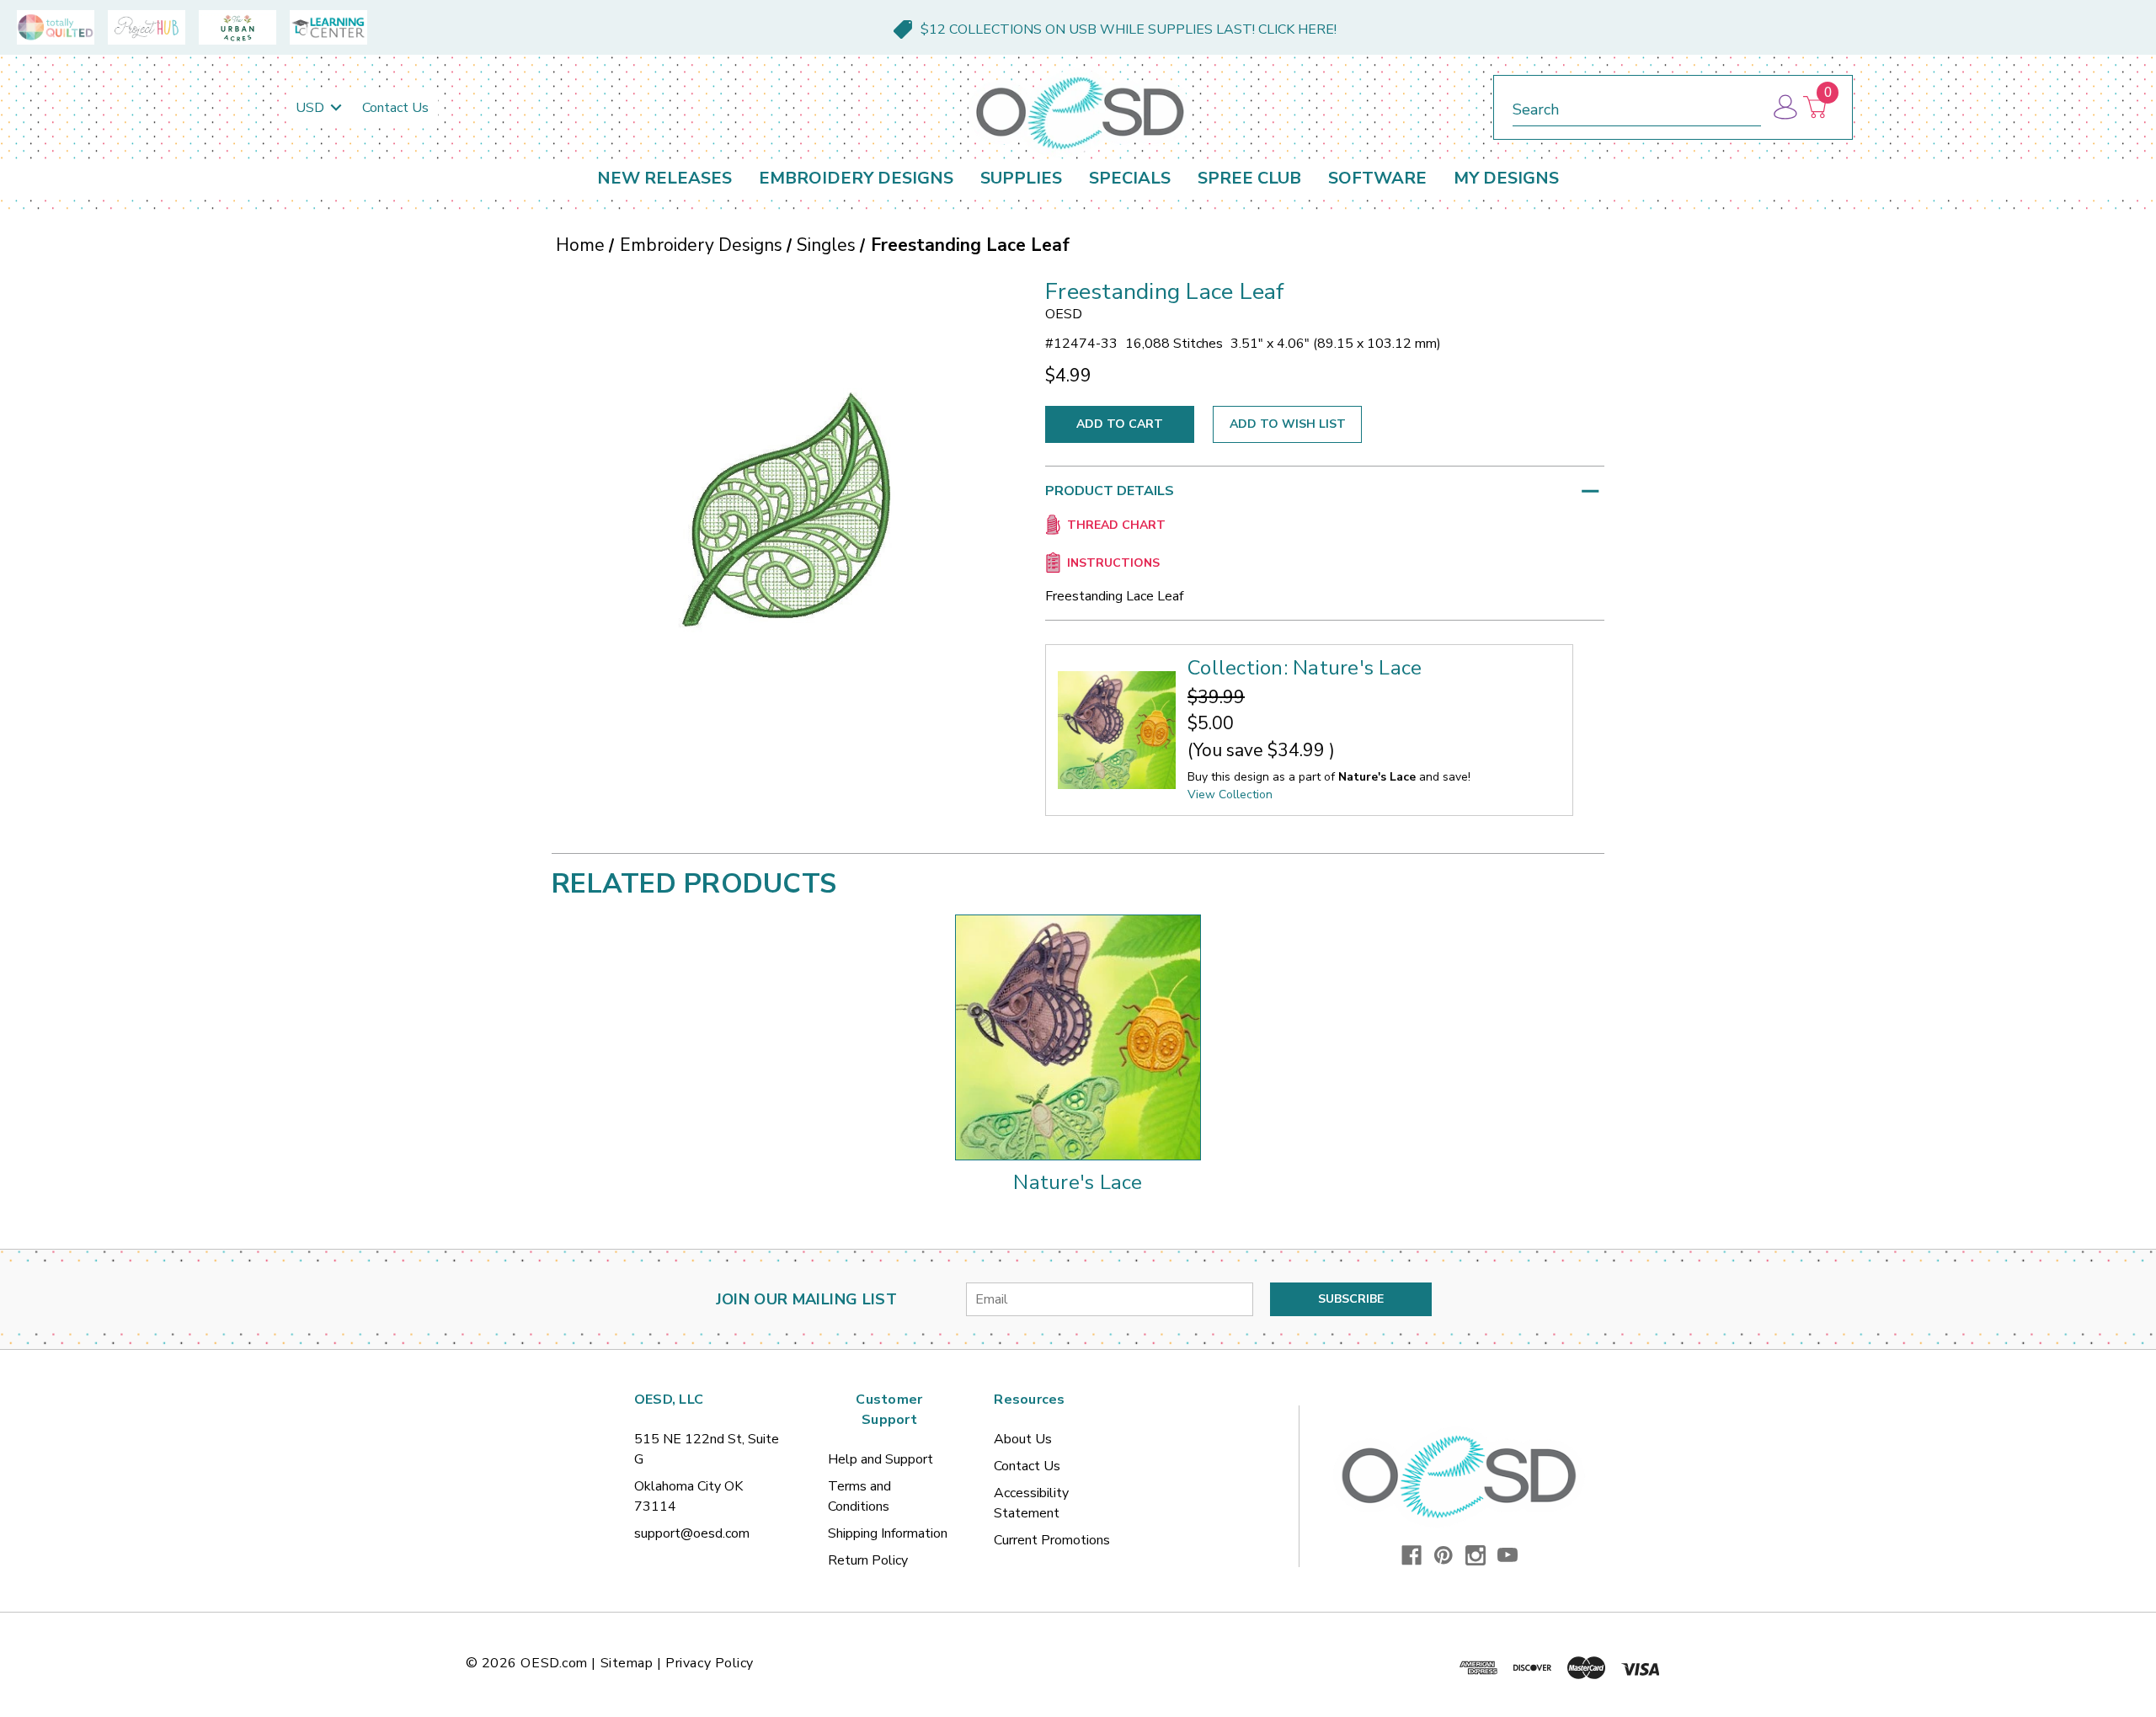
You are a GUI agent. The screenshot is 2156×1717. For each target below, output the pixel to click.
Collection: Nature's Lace (1305, 668)
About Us (1023, 1439)
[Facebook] (1412, 1555)
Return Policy (868, 1560)
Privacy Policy (710, 1663)
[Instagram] (1476, 1555)
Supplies (1021, 178)
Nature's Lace (1078, 1182)
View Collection (1230, 795)
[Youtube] (1508, 1555)
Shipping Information (888, 1533)
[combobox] (1637, 107)
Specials (1130, 178)
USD (312, 108)
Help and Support (881, 1459)
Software (1377, 178)
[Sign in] (1784, 107)
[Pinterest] (1444, 1555)
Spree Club (1249, 178)
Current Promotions (1052, 1540)
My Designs (1506, 178)
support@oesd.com (692, 1533)
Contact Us (395, 108)
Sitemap (627, 1663)
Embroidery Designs (856, 178)
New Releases (664, 178)
